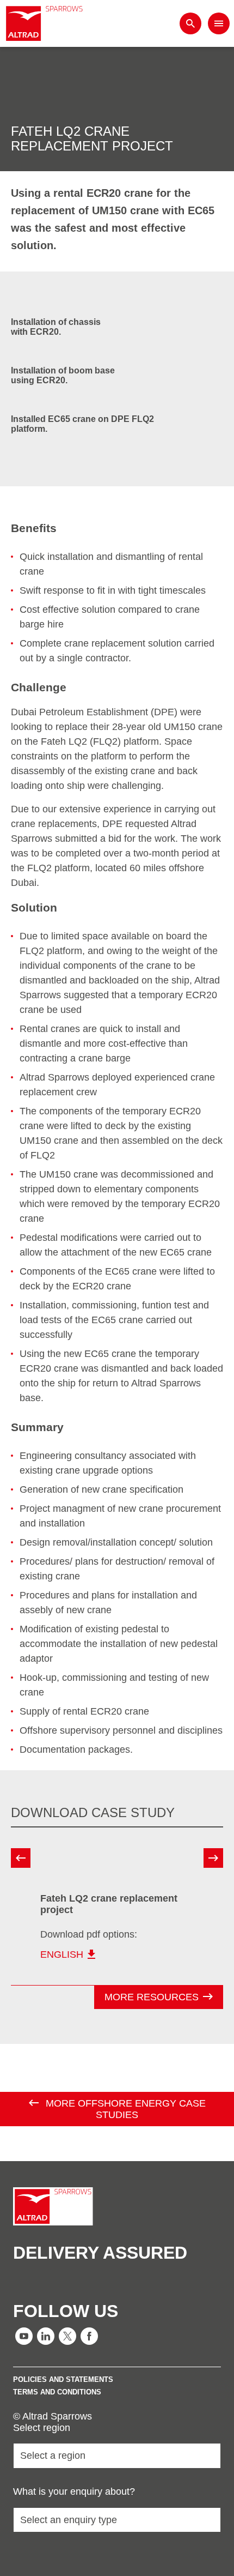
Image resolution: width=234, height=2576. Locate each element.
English (62, 1954)
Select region (42, 2428)
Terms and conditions (57, 2392)
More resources (152, 1997)
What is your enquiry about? (74, 2491)
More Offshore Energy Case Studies (124, 2109)
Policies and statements (63, 2379)
